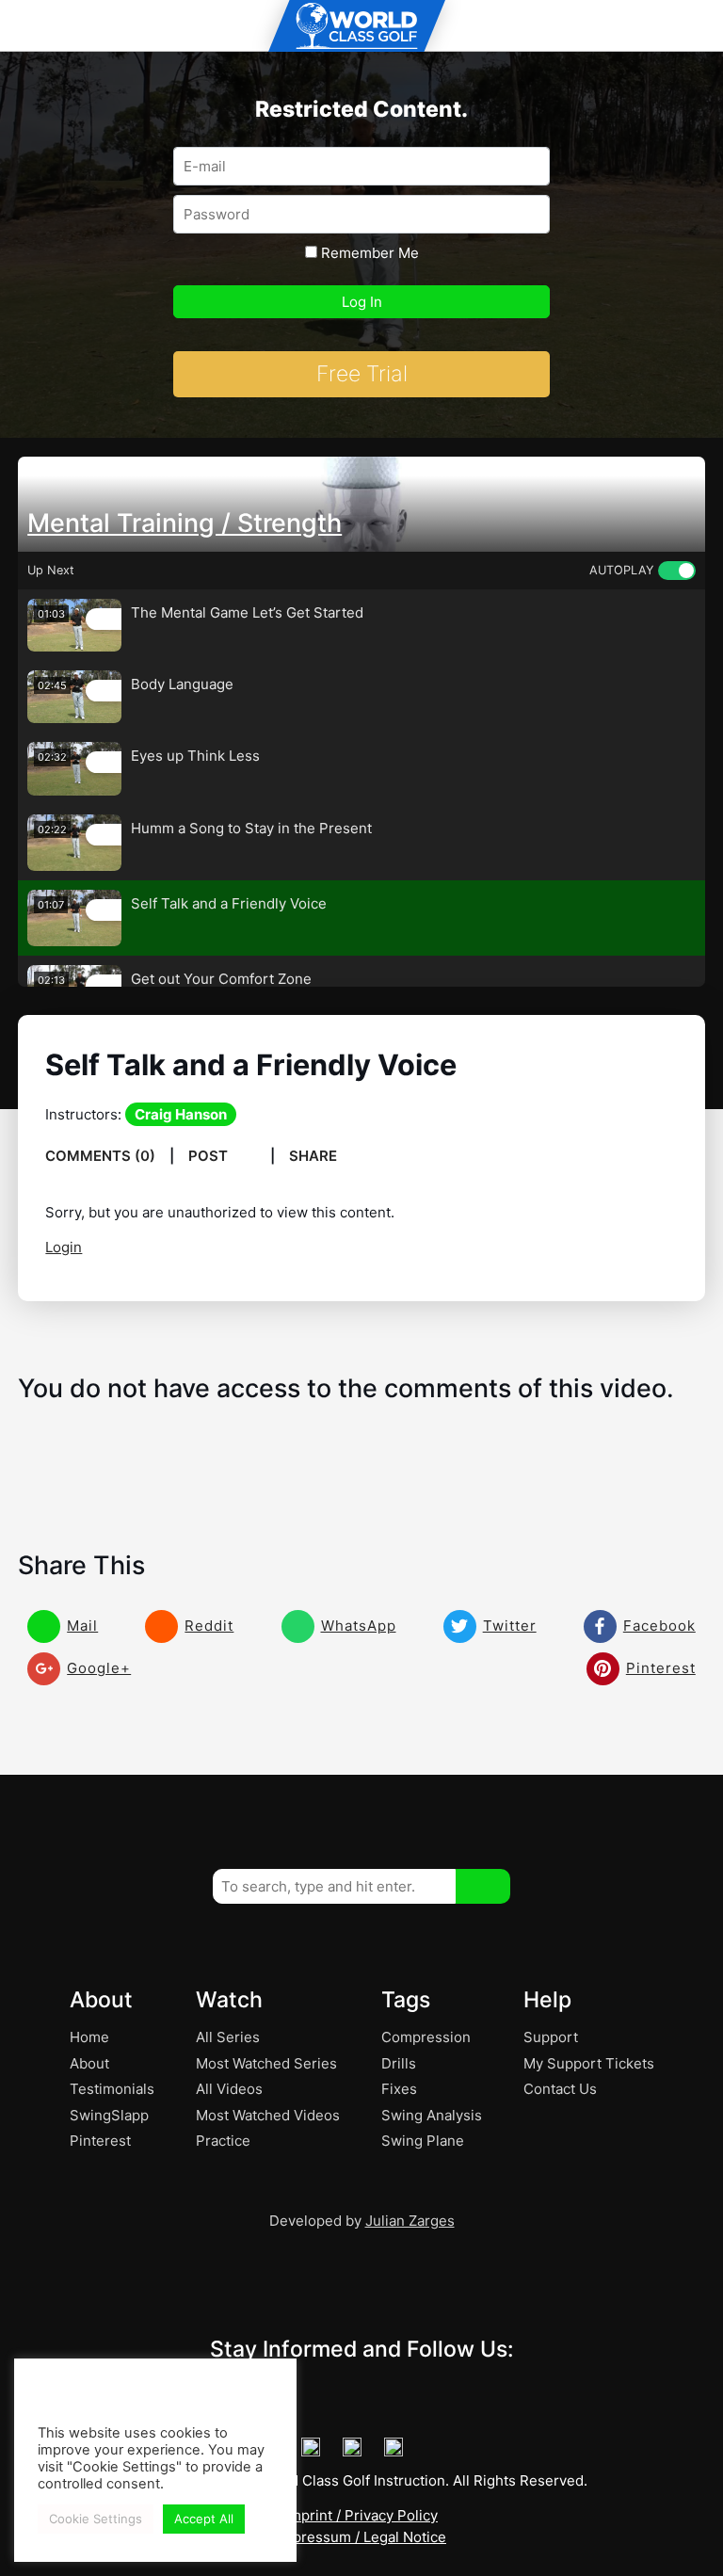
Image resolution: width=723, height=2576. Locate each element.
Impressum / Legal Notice (361, 2537)
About (89, 2063)
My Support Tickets (589, 2063)
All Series (228, 2037)
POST (210, 1156)
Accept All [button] (204, 2519)
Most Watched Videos (268, 2115)
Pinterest (100, 2141)
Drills (399, 2063)
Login (64, 1247)
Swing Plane (423, 2141)
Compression (426, 2037)
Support (551, 2037)
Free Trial (362, 374)
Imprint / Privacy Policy (361, 2515)
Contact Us (560, 2089)
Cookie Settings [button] (96, 2519)
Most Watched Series (266, 2063)
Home (89, 2037)
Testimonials (112, 2089)
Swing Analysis (432, 2115)
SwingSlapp (109, 2115)
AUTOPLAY (621, 570)
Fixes (399, 2089)
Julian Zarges (410, 2221)
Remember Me (368, 253)
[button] (483, 1886)
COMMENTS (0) (100, 1156)
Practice (223, 2141)
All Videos (229, 2089)
